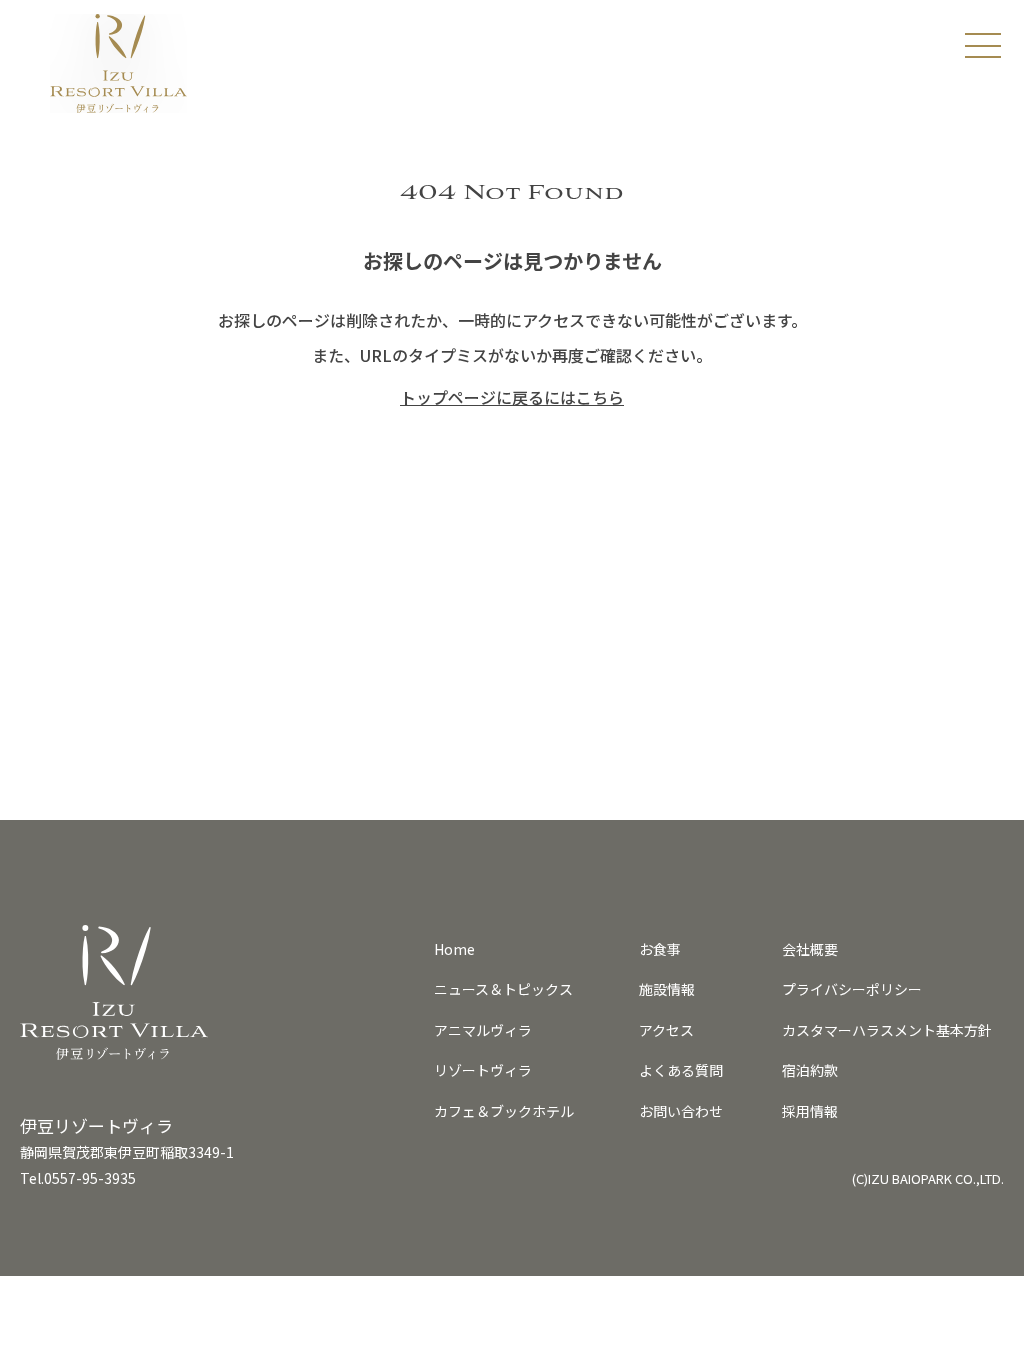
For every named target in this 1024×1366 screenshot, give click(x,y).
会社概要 (810, 949)
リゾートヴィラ (483, 1070)
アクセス (666, 1030)
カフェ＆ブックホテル (504, 1111)
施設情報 (667, 989)
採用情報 (810, 1111)
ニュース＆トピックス (503, 989)
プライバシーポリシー (852, 989)
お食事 (660, 949)
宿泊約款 (810, 1070)
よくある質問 (681, 1070)
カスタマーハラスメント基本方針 (887, 1030)
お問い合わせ (681, 1111)
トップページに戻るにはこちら (512, 397)
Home (454, 949)
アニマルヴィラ (483, 1030)
